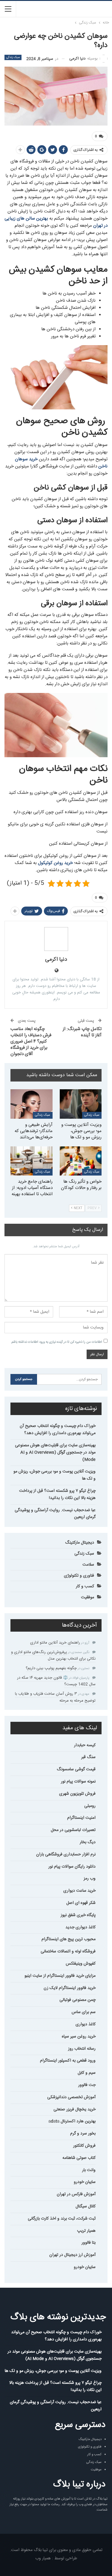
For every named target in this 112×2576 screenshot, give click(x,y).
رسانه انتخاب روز (82, 2049)
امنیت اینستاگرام (81, 1818)
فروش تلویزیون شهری (77, 1794)
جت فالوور (87, 2085)
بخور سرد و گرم (83, 2134)
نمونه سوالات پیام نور (78, 1782)
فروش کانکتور (84, 2146)
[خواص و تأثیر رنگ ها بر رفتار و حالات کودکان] (81, 1161)
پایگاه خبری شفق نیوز (78, 1915)
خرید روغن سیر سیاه (79, 2037)
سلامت (88, 1565)
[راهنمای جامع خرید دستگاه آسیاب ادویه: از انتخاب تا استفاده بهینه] (32, 1161)
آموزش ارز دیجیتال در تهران (72, 2255)
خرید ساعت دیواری (79, 1891)
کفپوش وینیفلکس (81, 1964)
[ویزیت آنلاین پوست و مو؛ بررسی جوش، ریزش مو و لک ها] (81, 1104)
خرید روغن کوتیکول (55, 863)
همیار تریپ (86, 2231)
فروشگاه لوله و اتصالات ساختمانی (68, 1951)
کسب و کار (85, 1586)
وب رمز (90, 1879)
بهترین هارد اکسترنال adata (72, 2121)
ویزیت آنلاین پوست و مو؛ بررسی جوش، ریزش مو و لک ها (55, 1475)
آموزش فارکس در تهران (76, 2194)
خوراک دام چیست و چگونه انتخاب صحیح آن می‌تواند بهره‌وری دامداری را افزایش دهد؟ (58, 1430)
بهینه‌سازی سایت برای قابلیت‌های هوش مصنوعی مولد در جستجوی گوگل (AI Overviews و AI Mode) (55, 1453)
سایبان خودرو (85, 2182)
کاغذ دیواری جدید (80, 1927)
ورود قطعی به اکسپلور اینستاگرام (68, 2061)
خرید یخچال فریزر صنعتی (75, 2109)
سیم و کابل (87, 2073)
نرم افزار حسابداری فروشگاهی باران (66, 1854)
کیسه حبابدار (85, 1745)
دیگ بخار (88, 1842)
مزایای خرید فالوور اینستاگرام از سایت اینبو (60, 1976)
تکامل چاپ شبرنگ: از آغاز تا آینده (82, 1032)
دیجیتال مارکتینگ (80, 1543)
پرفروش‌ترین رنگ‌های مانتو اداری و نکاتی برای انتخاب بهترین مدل (53, 1655)
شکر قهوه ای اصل (81, 1903)
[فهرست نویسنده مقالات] (56, 939)
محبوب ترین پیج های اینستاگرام (69, 1939)
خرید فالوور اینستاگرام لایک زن (70, 1988)
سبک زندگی (13, 57)
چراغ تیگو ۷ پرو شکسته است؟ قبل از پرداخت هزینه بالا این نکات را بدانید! (57, 1494)
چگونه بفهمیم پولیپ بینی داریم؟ (51, 1668)
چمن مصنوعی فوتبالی (78, 2000)
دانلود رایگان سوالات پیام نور (72, 1867)
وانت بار (89, 2170)
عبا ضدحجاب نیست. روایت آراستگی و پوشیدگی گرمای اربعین (55, 1514)
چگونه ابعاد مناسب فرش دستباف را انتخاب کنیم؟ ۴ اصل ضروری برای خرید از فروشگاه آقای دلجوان (31, 1041)
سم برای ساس (84, 2012)
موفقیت (88, 1597)
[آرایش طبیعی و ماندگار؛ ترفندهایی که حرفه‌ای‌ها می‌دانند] (32, 1104)
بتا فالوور (89, 2243)
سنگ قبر (88, 1757)
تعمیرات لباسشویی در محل (73, 1830)
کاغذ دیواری (86, 2024)
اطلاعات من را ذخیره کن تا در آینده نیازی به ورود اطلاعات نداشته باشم (57, 1342)
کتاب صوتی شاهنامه (79, 2158)
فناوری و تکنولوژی (79, 1576)
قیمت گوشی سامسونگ (76, 1769)
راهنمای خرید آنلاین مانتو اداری (55, 1643)
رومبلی (90, 1806)
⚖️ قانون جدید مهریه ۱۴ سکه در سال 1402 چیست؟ (56, 1681)
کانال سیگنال (86, 2206)
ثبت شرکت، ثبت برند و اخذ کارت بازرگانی (62, 2219)
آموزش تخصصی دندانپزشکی (71, 2097)
